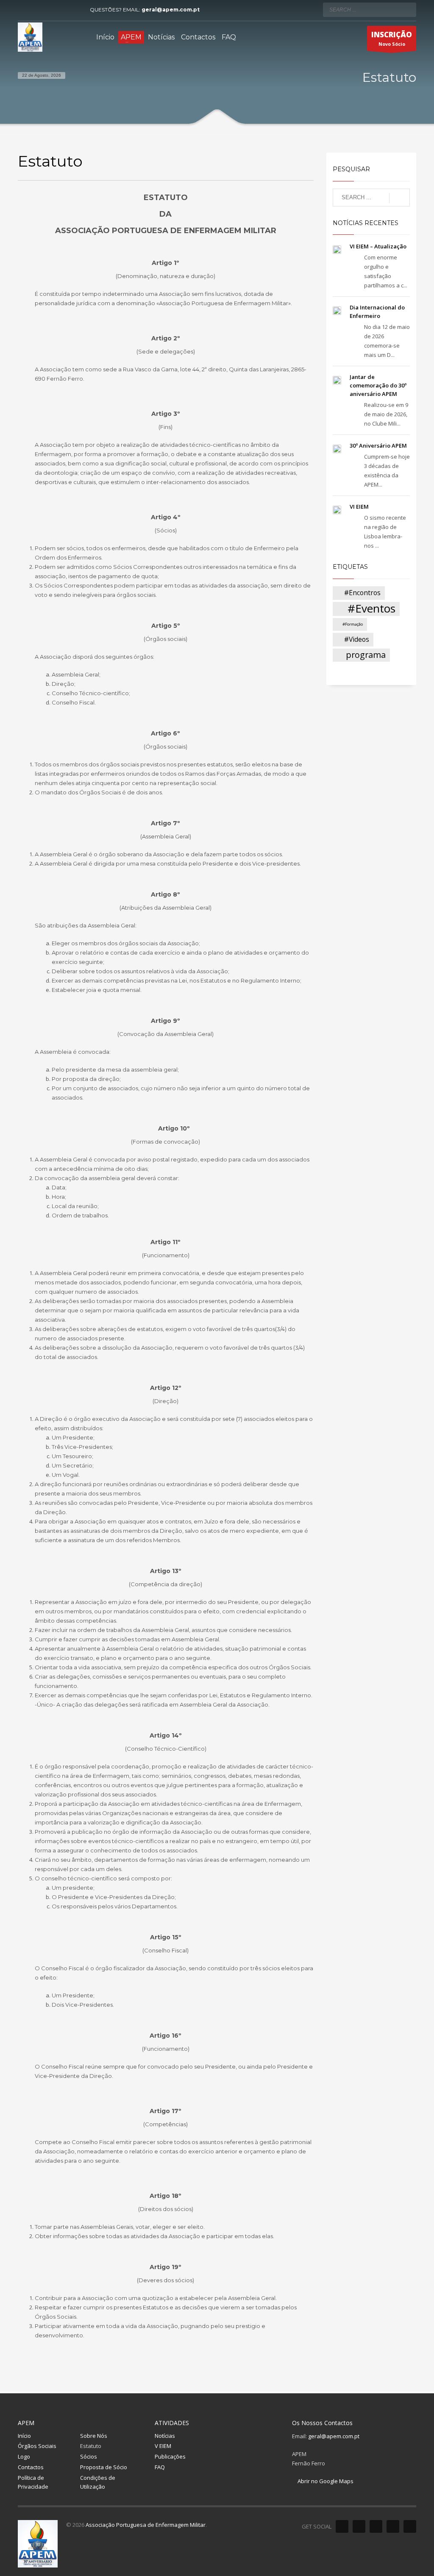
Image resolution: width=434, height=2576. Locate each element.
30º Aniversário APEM (378, 446)
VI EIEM (359, 507)
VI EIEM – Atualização (378, 246)
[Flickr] (62, 10)
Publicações (170, 2456)
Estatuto (91, 2446)
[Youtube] (50, 10)
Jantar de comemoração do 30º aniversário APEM (378, 385)
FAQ (160, 2467)
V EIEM (163, 2446)
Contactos (31, 2467)
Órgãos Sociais (37, 2446)
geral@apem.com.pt (171, 10)
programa (366, 655)
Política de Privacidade (33, 2482)
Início (24, 2436)
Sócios (89, 2456)
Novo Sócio (392, 38)
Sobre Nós (94, 2436)
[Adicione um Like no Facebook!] (342, 2526)
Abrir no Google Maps (325, 2481)
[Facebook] (24, 10)
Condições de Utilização (98, 2482)
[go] (408, 9)
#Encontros (362, 593)
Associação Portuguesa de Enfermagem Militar (146, 2525)
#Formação (353, 624)
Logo (24, 2456)
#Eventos (371, 609)
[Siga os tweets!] (359, 2526)
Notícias (165, 2436)
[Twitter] (37, 10)
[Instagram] (75, 10)
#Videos (357, 639)
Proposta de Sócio (104, 2467)
